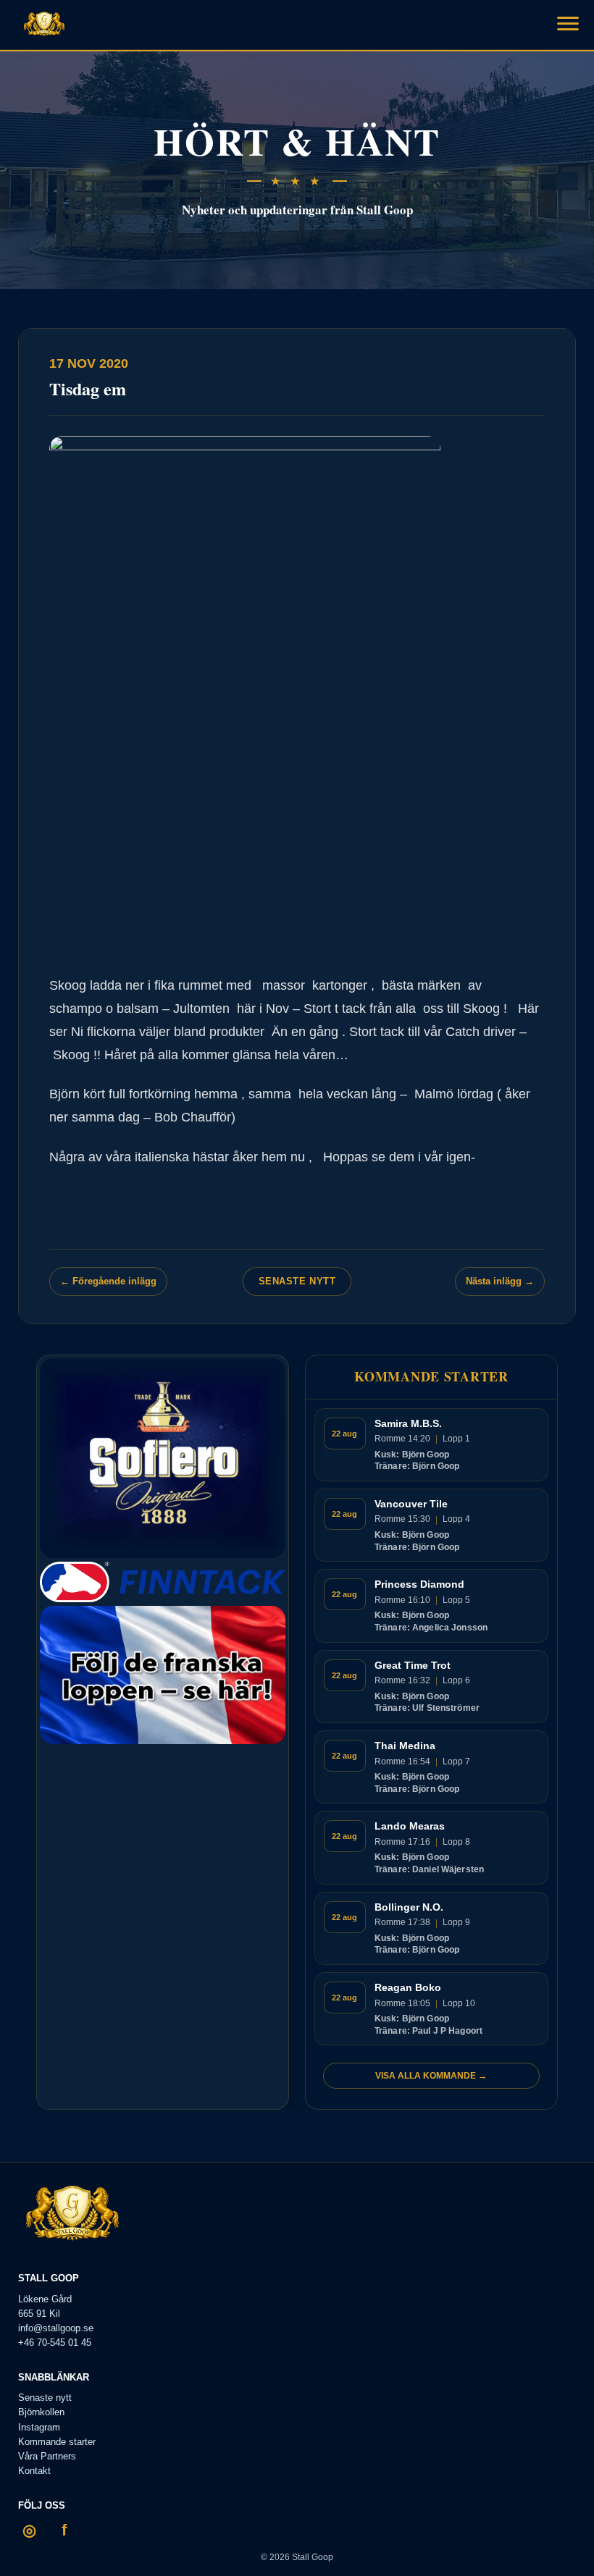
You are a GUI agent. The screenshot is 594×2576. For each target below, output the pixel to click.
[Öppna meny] (568, 23)
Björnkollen (41, 2412)
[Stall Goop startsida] (44, 25)
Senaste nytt (297, 1281)
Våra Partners (47, 2456)
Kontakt (34, 2471)
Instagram (39, 2427)
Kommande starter (57, 2442)
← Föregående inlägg (108, 1281)
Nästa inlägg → (500, 1281)
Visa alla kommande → (431, 2076)
